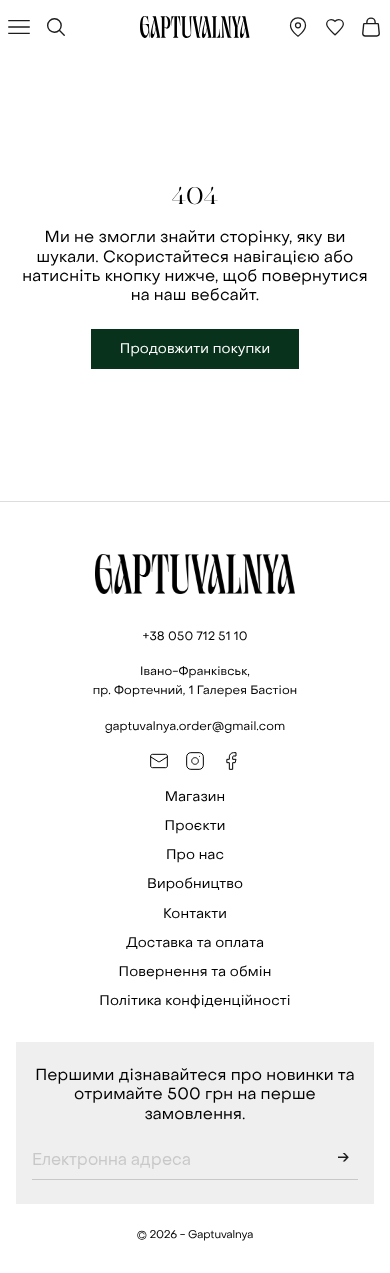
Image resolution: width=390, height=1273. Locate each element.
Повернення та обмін (195, 971)
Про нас (195, 854)
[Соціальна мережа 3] (231, 761)
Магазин (195, 796)
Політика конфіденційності (194, 1000)
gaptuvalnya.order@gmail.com (195, 726)
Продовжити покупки (195, 348)
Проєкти (195, 825)
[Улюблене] (335, 27)
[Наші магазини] (298, 27)
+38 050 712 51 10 (194, 636)
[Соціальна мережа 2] (195, 761)
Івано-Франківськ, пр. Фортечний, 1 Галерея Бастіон (195, 680)
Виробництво (195, 883)
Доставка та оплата (195, 942)
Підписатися (343, 1160)
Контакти (195, 913)
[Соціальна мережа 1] (159, 761)
